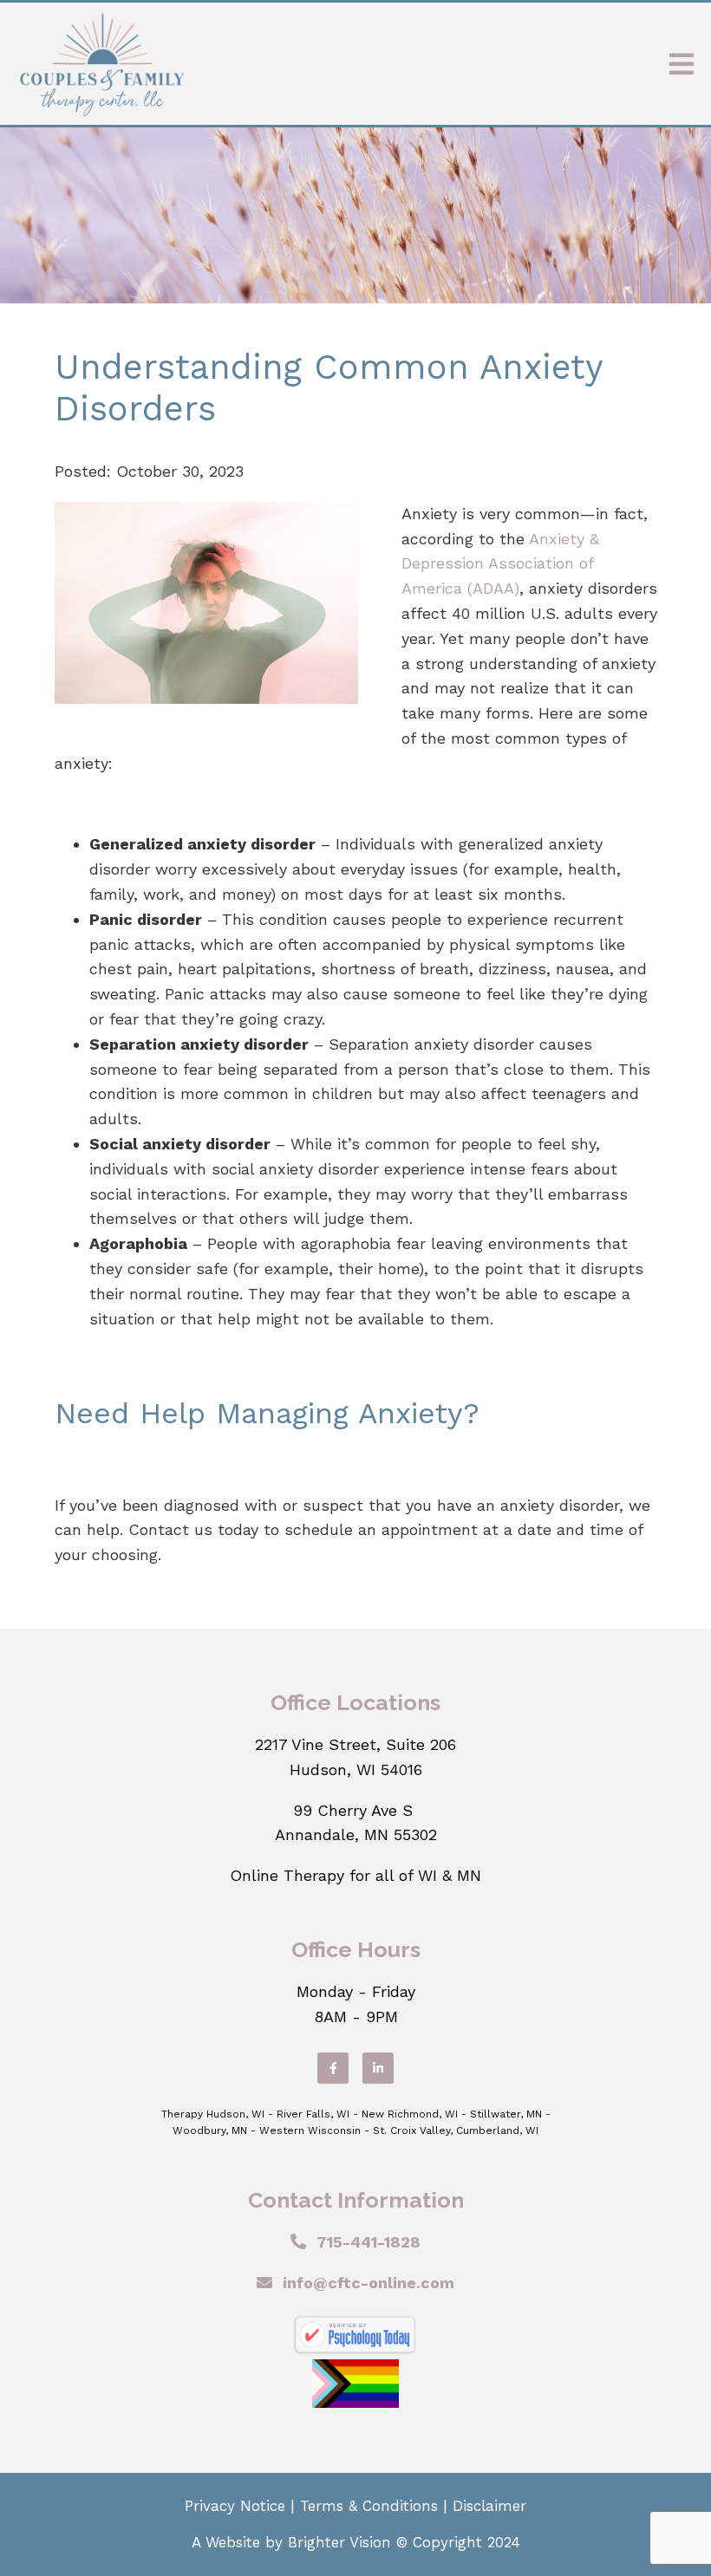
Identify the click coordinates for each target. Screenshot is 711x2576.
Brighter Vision (339, 2542)
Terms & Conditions (369, 2506)
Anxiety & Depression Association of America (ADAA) (500, 564)
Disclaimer (489, 2506)
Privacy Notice (235, 2506)
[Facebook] (333, 2068)
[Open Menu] (682, 64)
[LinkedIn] (378, 2068)
